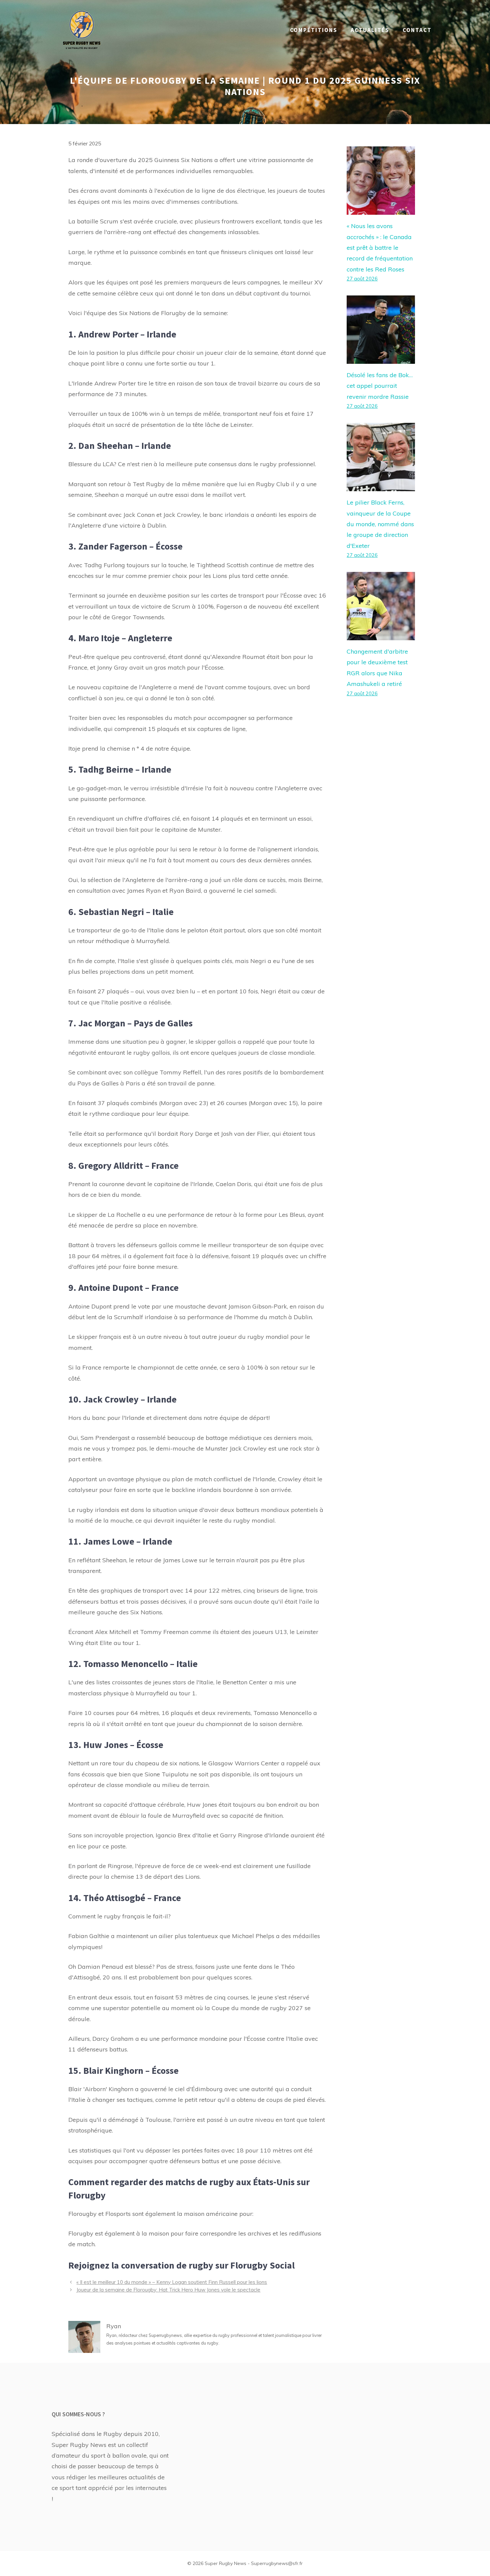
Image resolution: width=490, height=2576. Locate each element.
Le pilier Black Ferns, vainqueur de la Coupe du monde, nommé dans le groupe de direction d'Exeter (380, 524)
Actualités (370, 30)
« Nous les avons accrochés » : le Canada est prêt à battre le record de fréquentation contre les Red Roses (380, 248)
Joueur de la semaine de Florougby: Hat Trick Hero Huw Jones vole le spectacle (168, 2290)
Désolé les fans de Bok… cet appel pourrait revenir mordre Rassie (380, 386)
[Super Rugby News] (82, 30)
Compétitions (314, 30)
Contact (417, 30)
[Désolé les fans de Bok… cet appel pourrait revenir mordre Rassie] (381, 358)
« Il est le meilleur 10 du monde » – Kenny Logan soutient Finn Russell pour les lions (172, 2282)
